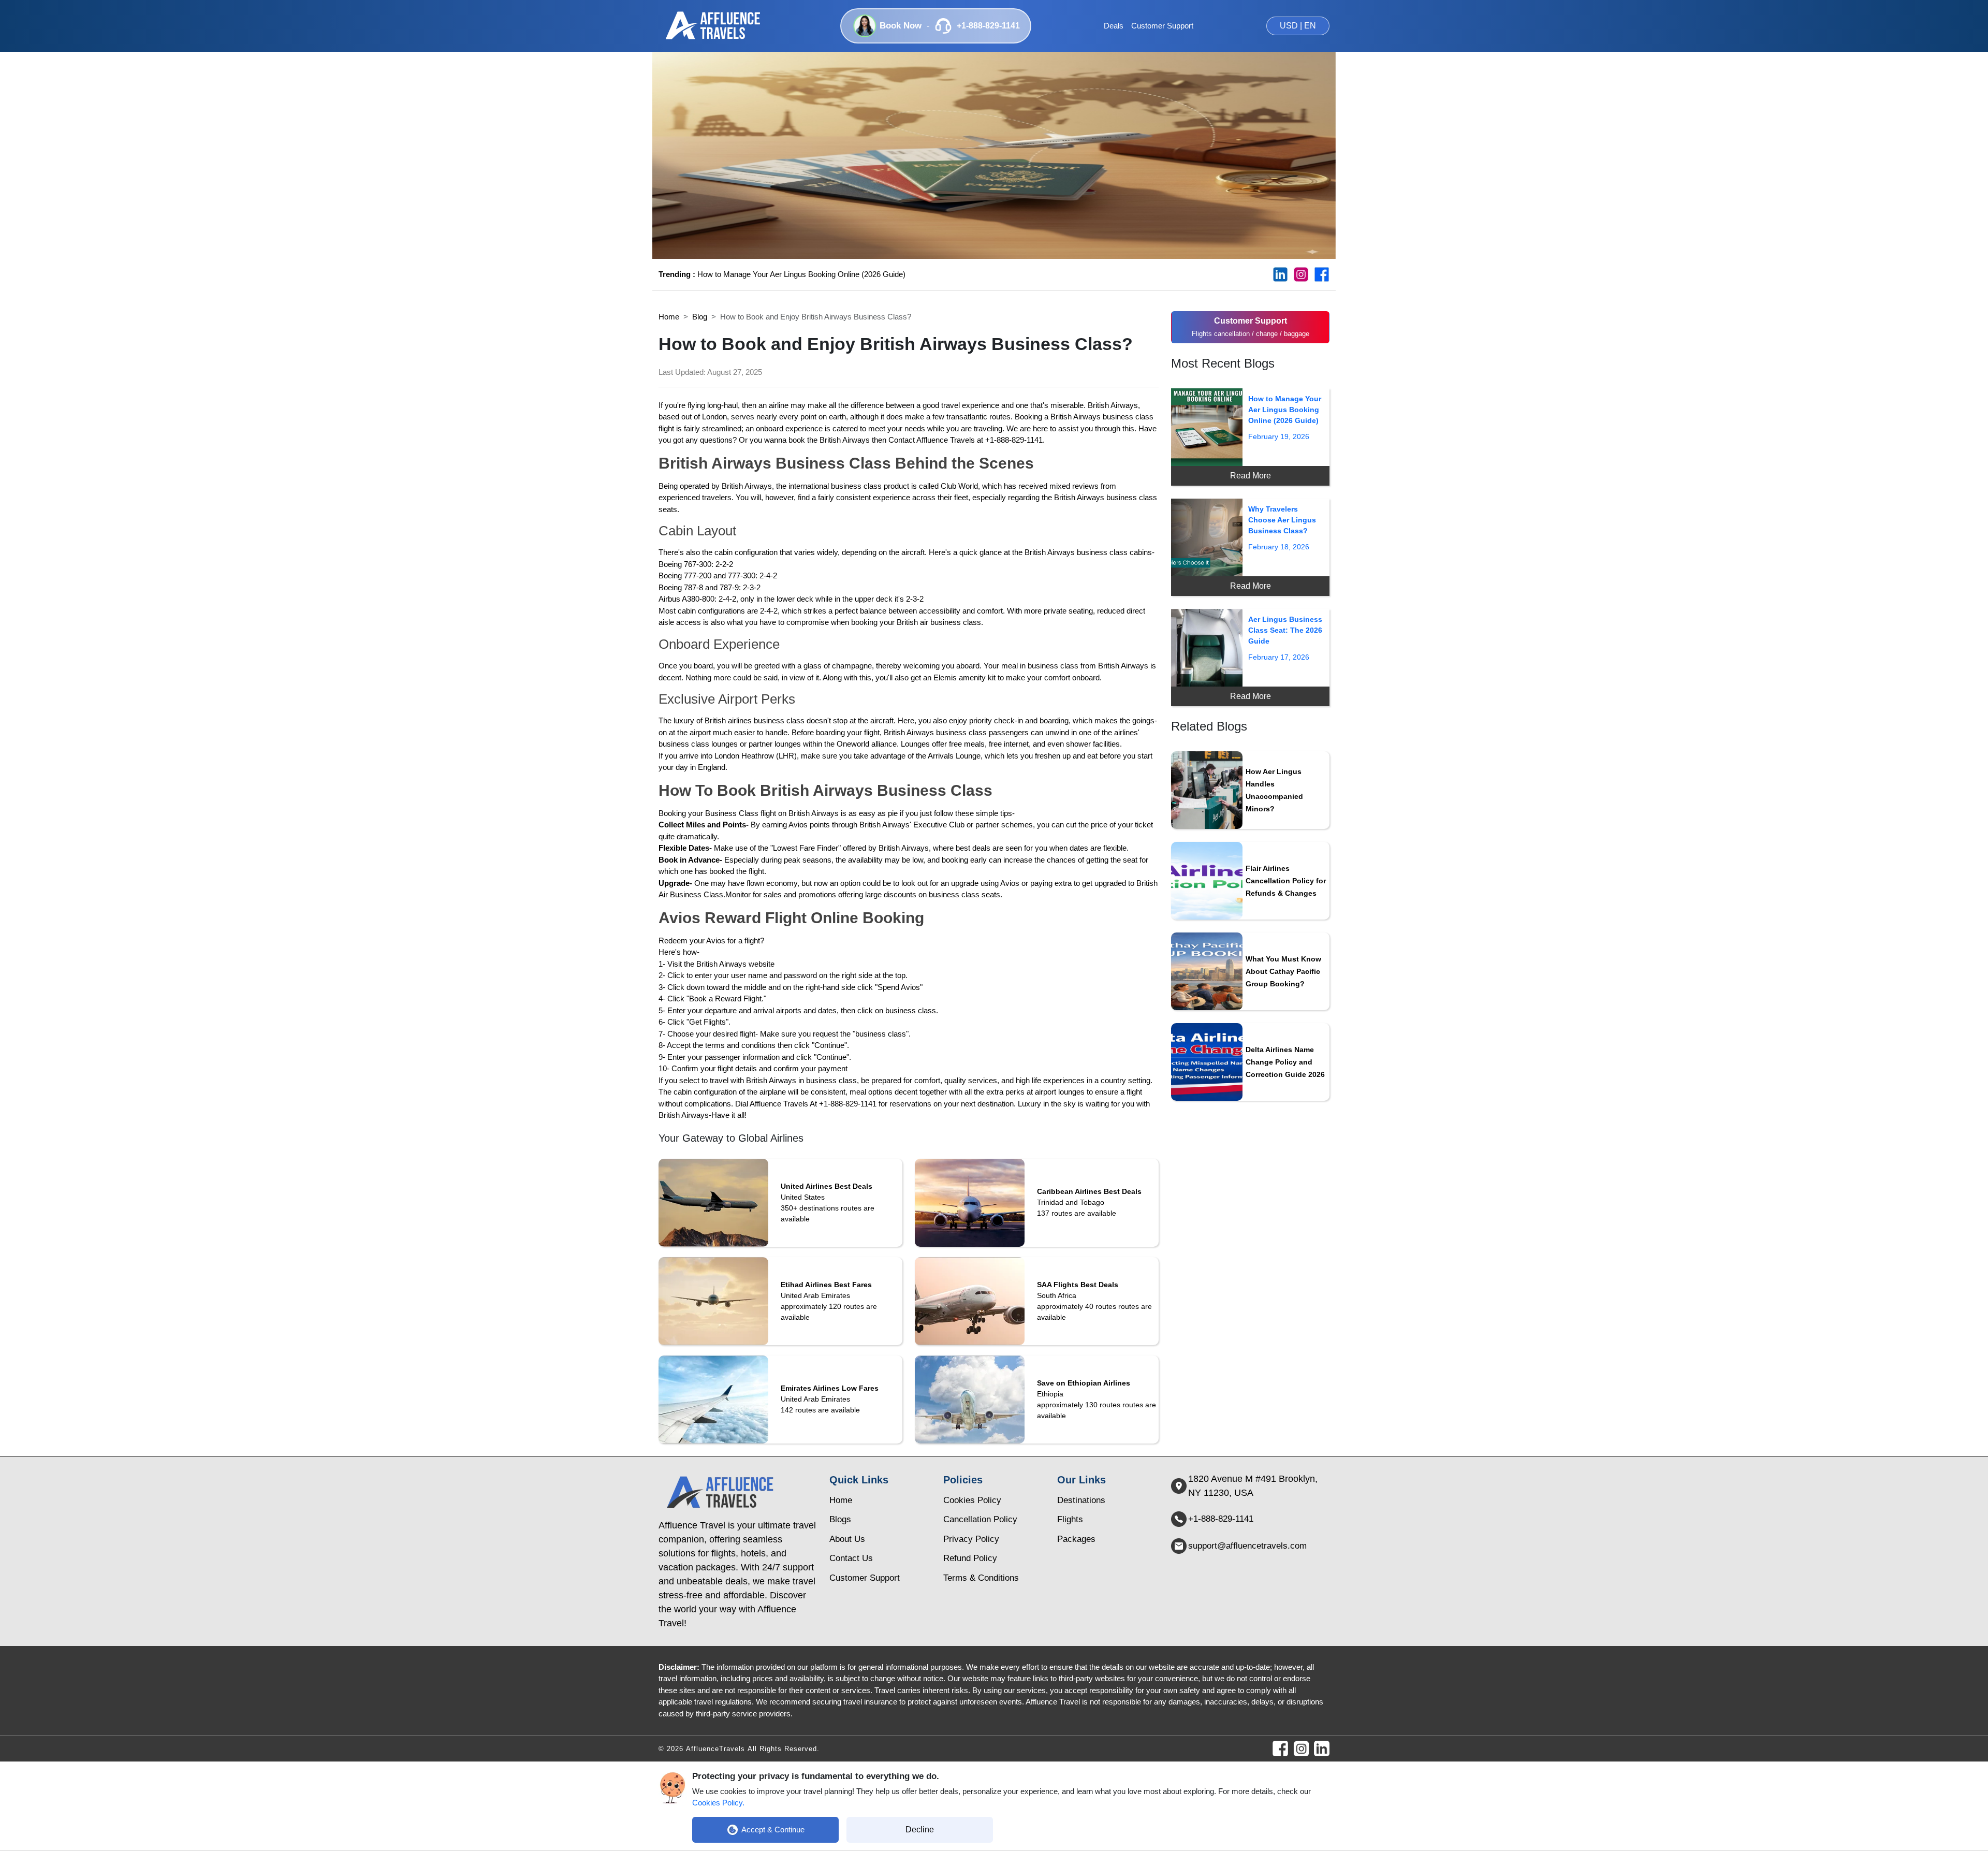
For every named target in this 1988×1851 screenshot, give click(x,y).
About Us (847, 1539)
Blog (700, 317)
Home (669, 317)
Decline (920, 1830)
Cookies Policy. (718, 1803)
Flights (1070, 1519)
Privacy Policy (971, 1539)
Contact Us (851, 1558)
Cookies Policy (972, 1500)
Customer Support (1162, 26)
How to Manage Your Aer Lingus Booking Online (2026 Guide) (782, 274)
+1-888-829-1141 (1221, 1519)
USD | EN (1298, 26)
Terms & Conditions (981, 1578)
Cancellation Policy (980, 1519)
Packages (1076, 1539)
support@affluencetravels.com (1247, 1546)
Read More (1251, 476)
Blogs (840, 1519)
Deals (1114, 26)
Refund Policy (970, 1558)
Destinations (1081, 1500)
